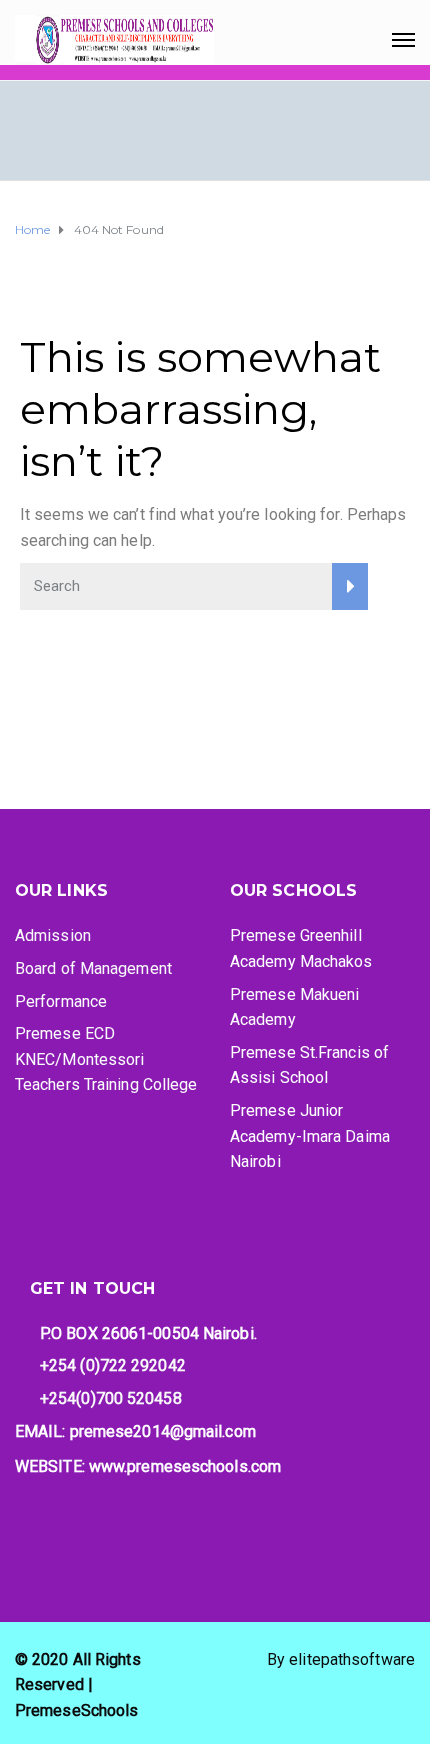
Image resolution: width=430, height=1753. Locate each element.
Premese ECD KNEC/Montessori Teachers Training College (106, 1059)
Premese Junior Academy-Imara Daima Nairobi (310, 1136)
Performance (61, 1001)
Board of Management (93, 968)
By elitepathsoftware (341, 1659)
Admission (53, 935)
